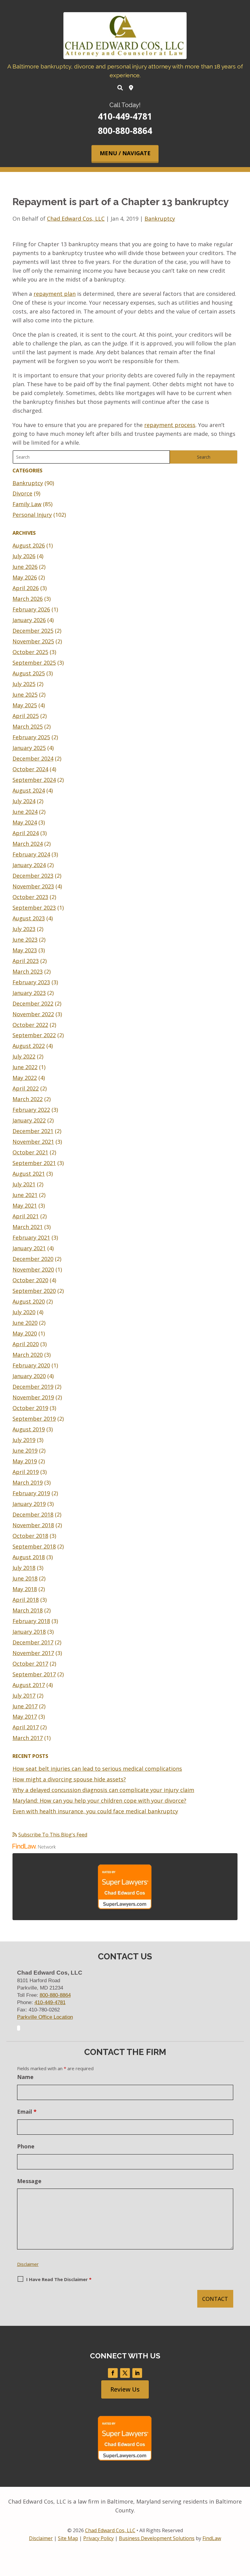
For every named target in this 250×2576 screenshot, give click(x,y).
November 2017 (33, 1653)
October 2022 (30, 1025)
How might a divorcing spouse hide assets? (69, 1779)
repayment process (170, 425)
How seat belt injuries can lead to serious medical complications (97, 1769)
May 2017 (25, 1717)
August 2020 (29, 1301)
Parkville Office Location (45, 2017)
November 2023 (33, 886)
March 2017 (28, 1738)
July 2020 (24, 1312)
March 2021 (28, 1227)
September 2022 (34, 1035)
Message (29, 2181)
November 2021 (33, 1142)
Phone (26, 2146)
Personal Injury (32, 515)
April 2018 (26, 1600)
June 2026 (25, 567)
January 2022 (29, 1120)
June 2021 (25, 1195)
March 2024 (28, 844)
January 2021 (29, 1248)
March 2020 (28, 1355)
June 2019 (25, 1451)
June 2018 (25, 1578)
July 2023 (24, 929)
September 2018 (34, 1546)
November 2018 (33, 1525)
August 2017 (29, 1685)
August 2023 (29, 918)
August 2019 (29, 1429)
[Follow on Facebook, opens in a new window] (113, 2373)
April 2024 (26, 833)
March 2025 (28, 726)
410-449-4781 (125, 116)
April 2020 (26, 1344)
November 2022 (33, 1014)
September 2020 (34, 1291)
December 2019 (33, 1387)
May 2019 (25, 1461)
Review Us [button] (125, 2389)
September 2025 (34, 663)
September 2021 (34, 1163)
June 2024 (25, 812)
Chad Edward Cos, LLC (76, 219)
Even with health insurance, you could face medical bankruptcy (95, 1811)
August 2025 (29, 673)
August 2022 (29, 1046)
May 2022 (25, 1078)
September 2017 (34, 1674)
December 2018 (33, 1514)
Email (27, 2112)
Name (25, 2077)
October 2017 (30, 1664)
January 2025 (29, 748)
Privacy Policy (98, 2538)
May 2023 (25, 950)
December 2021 (33, 1131)
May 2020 (25, 1333)
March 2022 (28, 1099)
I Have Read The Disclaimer (59, 2279)
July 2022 (24, 1056)
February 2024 (31, 854)
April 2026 (26, 588)
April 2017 (26, 1727)
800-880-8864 (125, 131)
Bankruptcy (160, 219)
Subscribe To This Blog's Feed (53, 1835)
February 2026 (31, 609)
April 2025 (26, 716)
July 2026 (24, 556)
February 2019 (31, 1493)
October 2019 (30, 1408)
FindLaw (212, 2538)
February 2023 (31, 982)
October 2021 (30, 1152)
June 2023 (25, 940)
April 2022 (26, 1088)
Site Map (68, 2538)
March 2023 (28, 971)
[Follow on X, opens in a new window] (125, 2373)
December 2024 (33, 758)
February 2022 (31, 1110)
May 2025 (25, 705)
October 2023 (30, 897)
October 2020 (30, 1280)
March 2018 (28, 1610)
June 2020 (25, 1323)
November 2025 (33, 641)
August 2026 (29, 545)
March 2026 (28, 599)
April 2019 (26, 1472)
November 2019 (33, 1397)
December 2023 (33, 876)
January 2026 (29, 620)
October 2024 (30, 769)
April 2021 (26, 1216)
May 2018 (25, 1589)
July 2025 (24, 684)
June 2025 (25, 695)
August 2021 (29, 1174)
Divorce (22, 493)
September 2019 (34, 1419)
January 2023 (29, 993)
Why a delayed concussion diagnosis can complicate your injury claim (103, 1790)
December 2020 (33, 1259)
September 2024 (34, 780)
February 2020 (31, 1365)
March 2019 (28, 1482)
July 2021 (24, 1184)
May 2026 (25, 577)
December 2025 (33, 631)
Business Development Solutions (157, 2538)
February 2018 (31, 1621)
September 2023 (34, 908)
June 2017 (25, 1706)
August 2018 (29, 1557)
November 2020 (33, 1269)
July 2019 (24, 1440)
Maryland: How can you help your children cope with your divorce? (99, 1801)
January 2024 (29, 865)
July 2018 (24, 1568)
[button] (125, 154)
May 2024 (25, 822)
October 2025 (30, 652)
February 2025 (31, 737)
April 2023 (26, 961)
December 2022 (33, 1003)
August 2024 (29, 790)
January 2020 (29, 1376)
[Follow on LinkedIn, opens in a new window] (137, 2373)
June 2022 (25, 1067)
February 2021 (31, 1237)
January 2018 (29, 1632)
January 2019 (29, 1504)
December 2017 (33, 1642)
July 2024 (24, 801)
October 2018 (30, 1536)
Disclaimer (28, 2264)
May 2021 (25, 1206)
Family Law (27, 504)
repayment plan (55, 294)
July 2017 (24, 1696)
